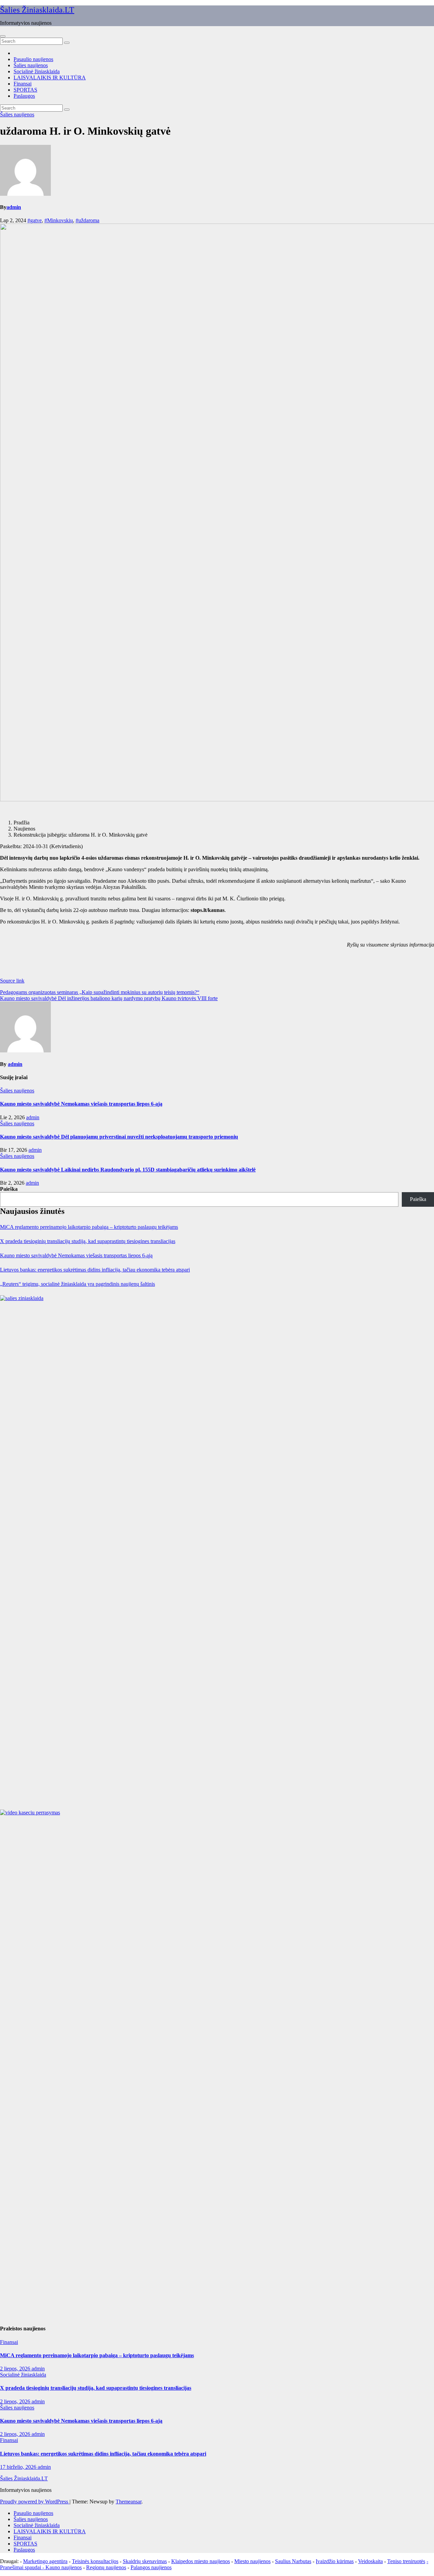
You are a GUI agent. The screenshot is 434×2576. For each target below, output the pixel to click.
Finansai (23, 84)
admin (14, 207)
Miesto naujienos (252, 2561)
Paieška (9, 1189)
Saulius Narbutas (293, 2561)
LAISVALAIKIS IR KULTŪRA (50, 78)
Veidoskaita (370, 2561)
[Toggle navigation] (3, 36)
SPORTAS (25, 90)
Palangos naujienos (151, 2567)
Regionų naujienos (106, 2567)
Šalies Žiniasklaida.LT (37, 10)
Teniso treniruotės (406, 2561)
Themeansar (129, 2502)
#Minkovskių (59, 220)
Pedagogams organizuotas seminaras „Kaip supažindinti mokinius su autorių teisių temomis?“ (100, 992)
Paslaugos (24, 96)
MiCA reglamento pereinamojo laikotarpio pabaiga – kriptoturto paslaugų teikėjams (89, 1227)
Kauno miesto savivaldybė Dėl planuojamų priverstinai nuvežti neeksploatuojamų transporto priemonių (119, 1137)
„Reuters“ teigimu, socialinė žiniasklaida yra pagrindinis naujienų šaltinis (77, 1284)
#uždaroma (87, 220)
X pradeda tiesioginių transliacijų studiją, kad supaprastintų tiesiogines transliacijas (88, 1241)
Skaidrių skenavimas (145, 2561)
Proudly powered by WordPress (35, 2502)
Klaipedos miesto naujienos (201, 2561)
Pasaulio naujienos (33, 59)
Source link (12, 981)
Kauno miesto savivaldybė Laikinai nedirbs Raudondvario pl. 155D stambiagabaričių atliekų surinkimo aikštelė (128, 1170)
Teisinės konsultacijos (95, 2561)
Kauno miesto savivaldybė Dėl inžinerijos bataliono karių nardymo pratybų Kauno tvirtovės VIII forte (109, 998)
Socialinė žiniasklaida (37, 71)
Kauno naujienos (64, 2567)
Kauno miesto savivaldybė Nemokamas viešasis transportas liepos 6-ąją (81, 1104)
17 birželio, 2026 (19, 2467)
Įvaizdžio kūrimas (335, 2561)
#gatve (35, 220)
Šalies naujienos (31, 65)
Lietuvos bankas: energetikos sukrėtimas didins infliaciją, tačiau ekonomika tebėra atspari (95, 1270)
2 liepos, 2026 (16, 2369)
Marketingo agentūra (45, 2561)
